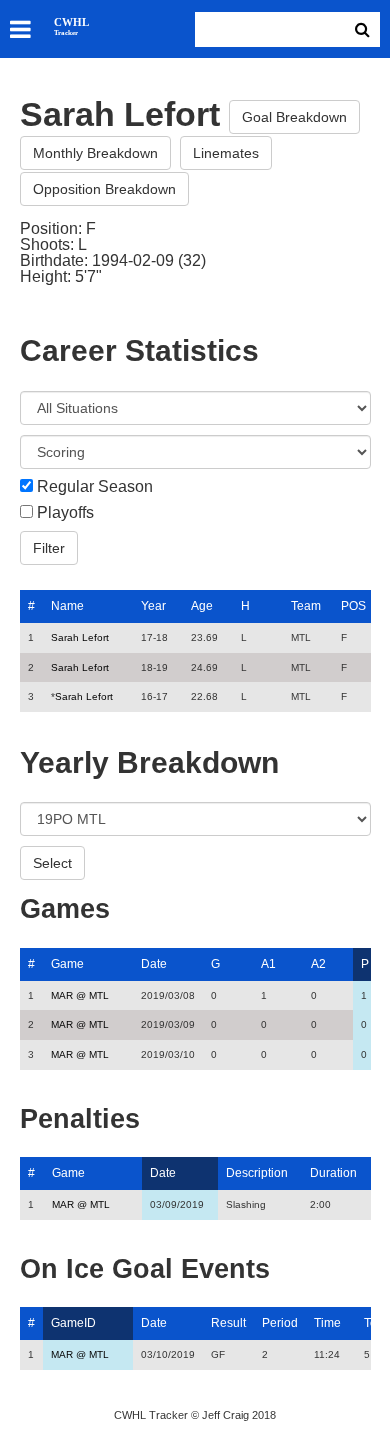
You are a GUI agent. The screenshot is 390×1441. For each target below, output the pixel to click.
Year (153, 606)
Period (280, 1323)
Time (327, 1323)
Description (257, 1173)
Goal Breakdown (294, 117)
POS (353, 606)
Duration (333, 1173)
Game (67, 964)
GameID (73, 1323)
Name (67, 606)
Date (154, 964)
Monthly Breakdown (95, 153)
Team (306, 606)
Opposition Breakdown (104, 189)
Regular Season (95, 487)
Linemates (226, 153)
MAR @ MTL (80, 995)
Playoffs (65, 513)
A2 (318, 964)
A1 (268, 964)
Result (228, 1323)
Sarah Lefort (80, 637)
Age (202, 606)
